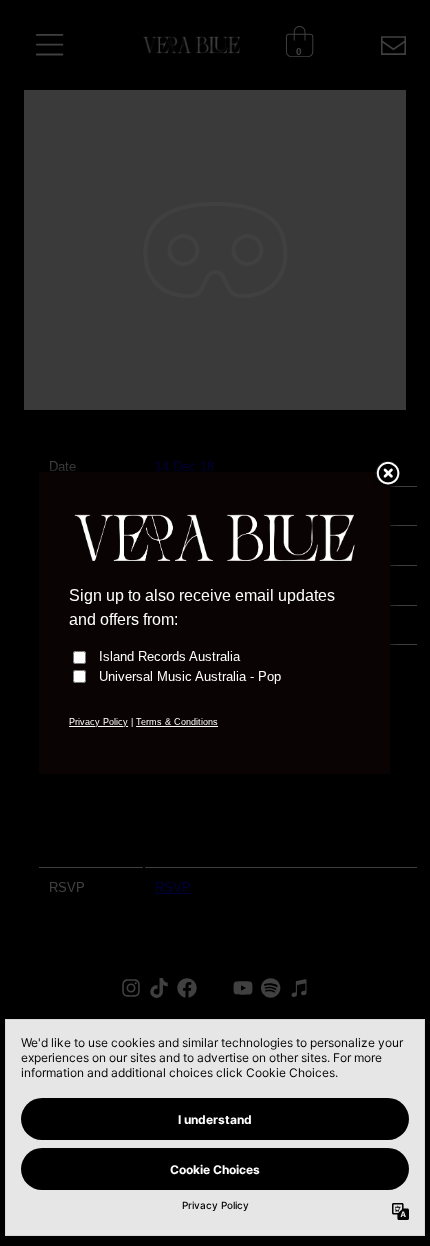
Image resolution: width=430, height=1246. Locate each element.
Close (388, 475)
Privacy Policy (98, 722)
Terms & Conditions (177, 722)
